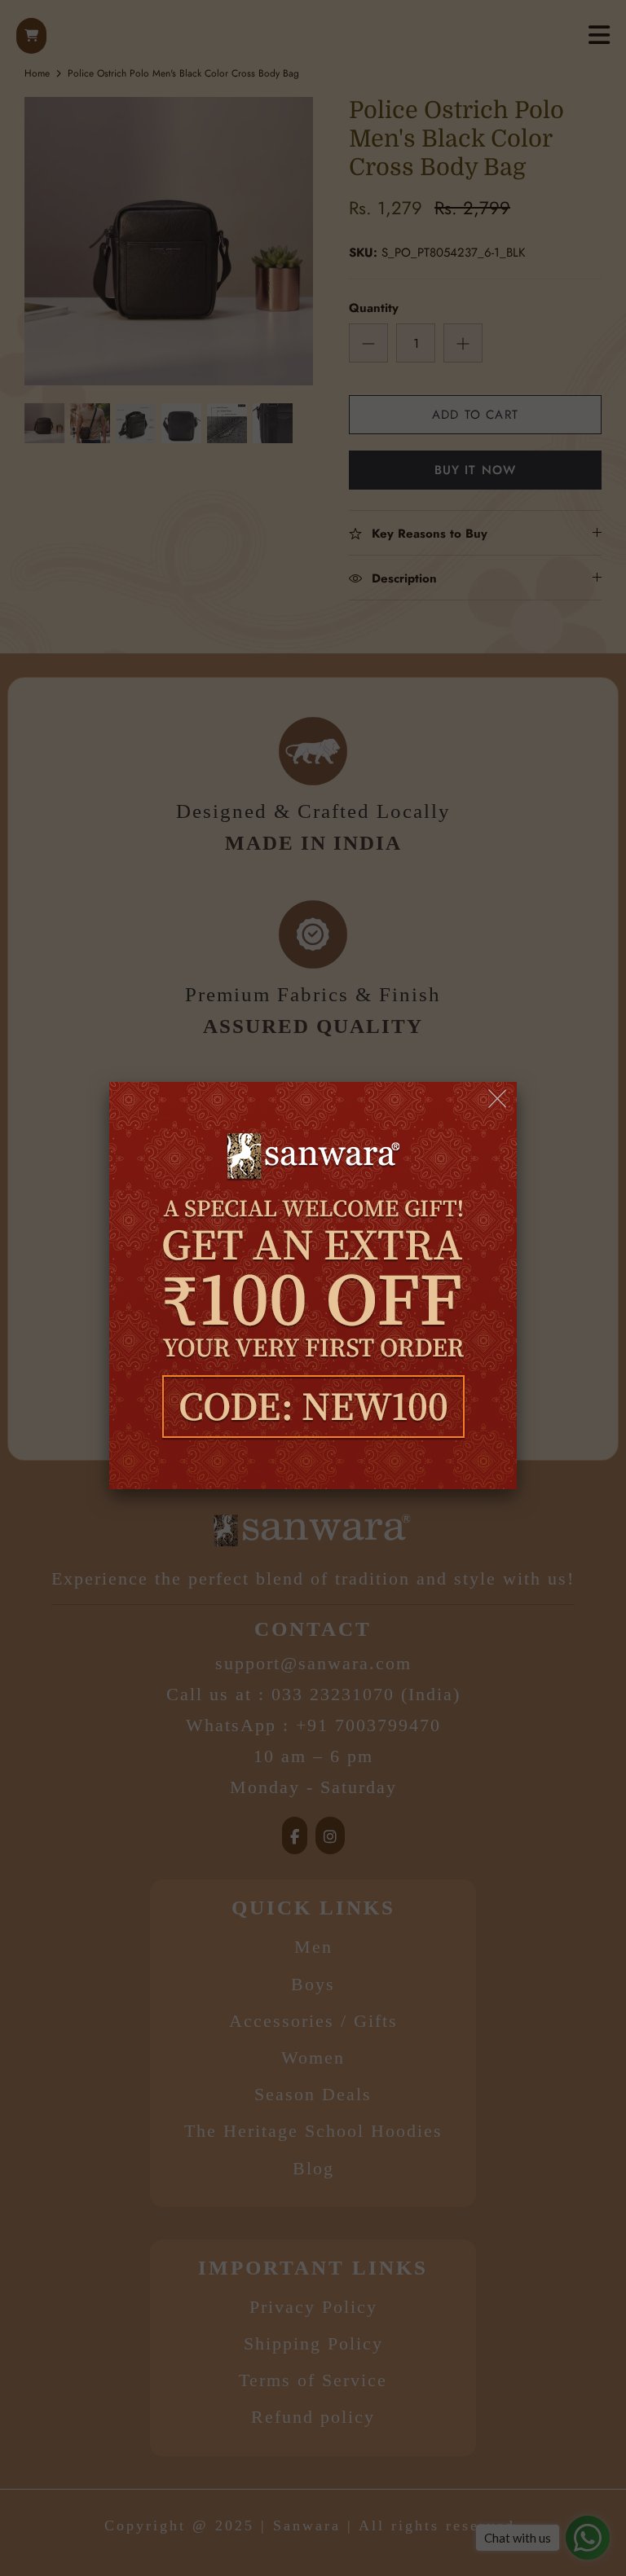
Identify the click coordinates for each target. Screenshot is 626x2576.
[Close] (498, 1099)
